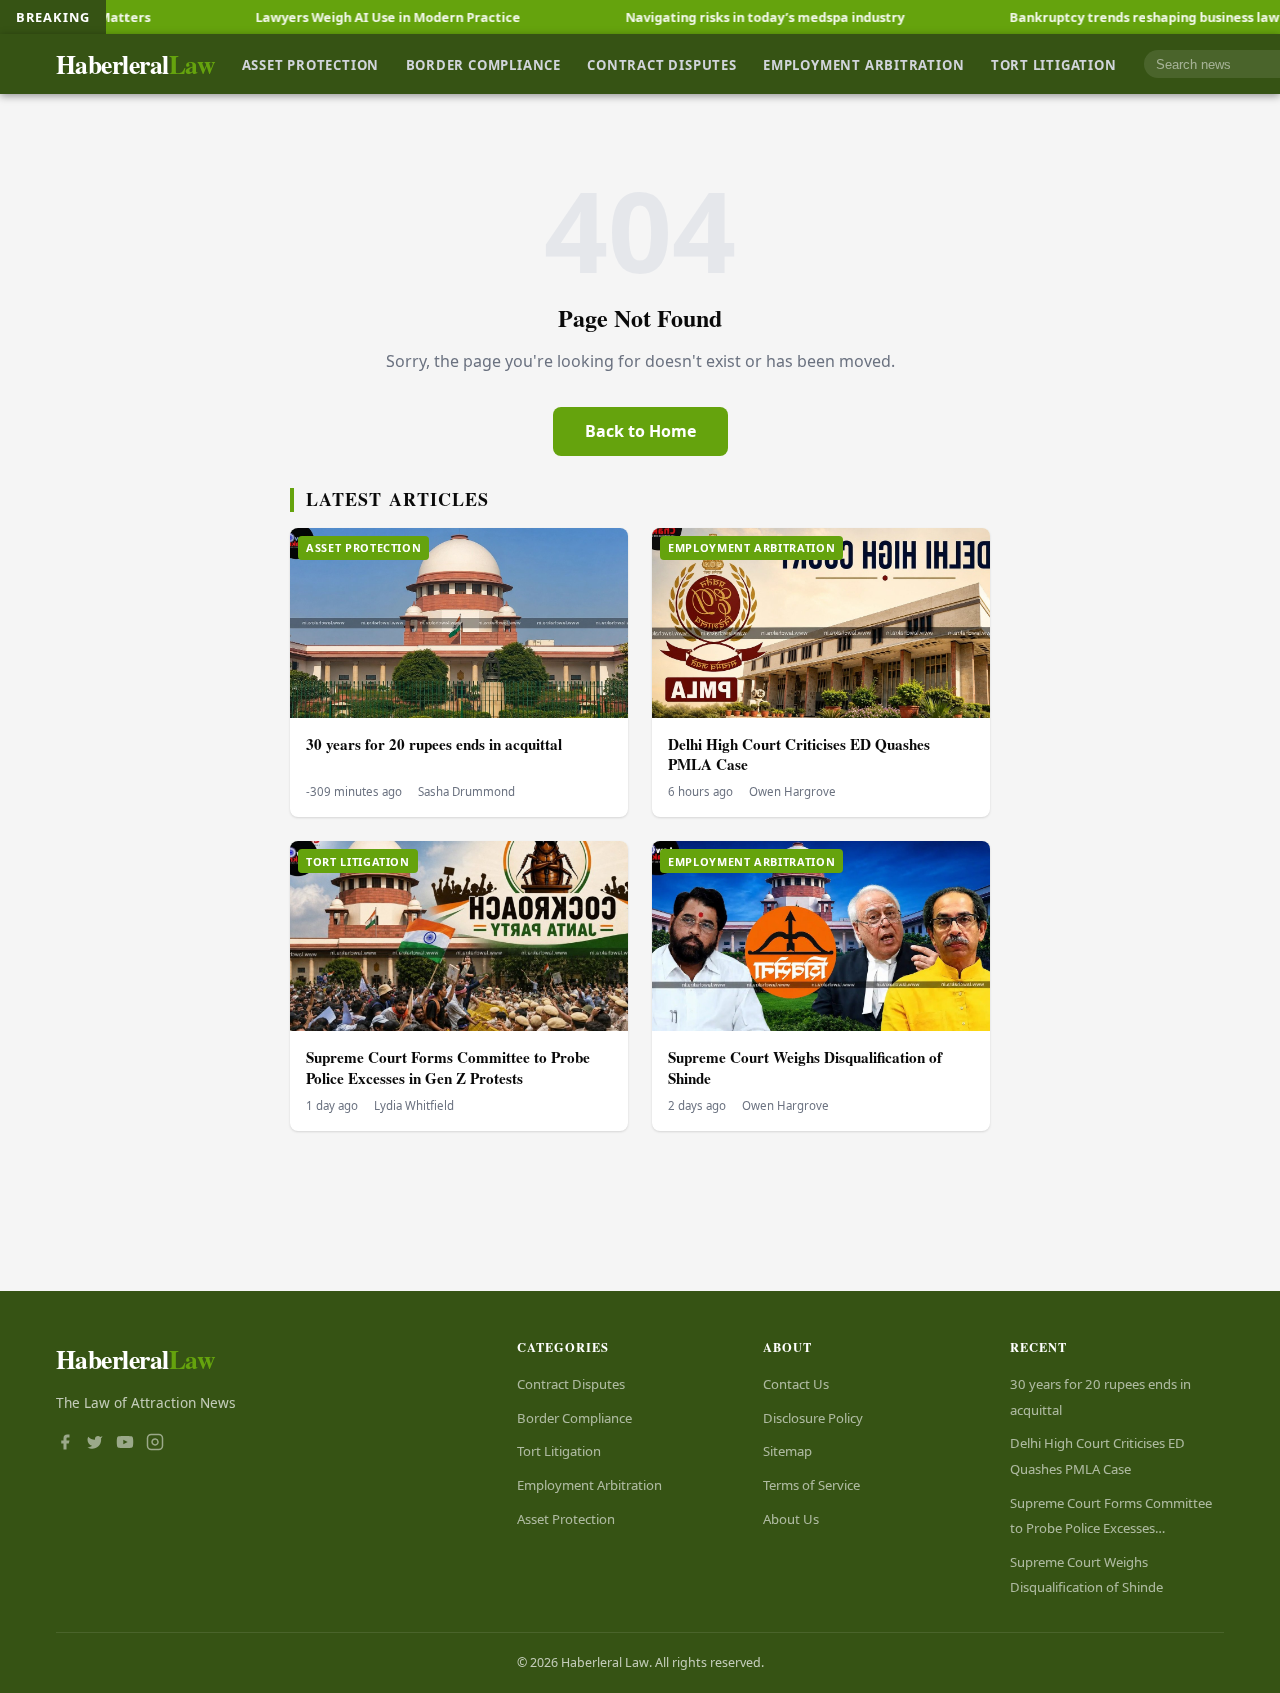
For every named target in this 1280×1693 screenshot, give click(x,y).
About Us (791, 1519)
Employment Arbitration (863, 64)
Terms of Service (811, 1485)
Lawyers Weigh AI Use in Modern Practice (324, 17)
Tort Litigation (1054, 64)
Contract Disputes (661, 64)
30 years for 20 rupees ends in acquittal (434, 744)
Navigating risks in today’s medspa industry (701, 17)
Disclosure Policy (813, 1418)
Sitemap (787, 1451)
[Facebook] (65, 1444)
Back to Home (640, 431)
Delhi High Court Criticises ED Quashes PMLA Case (799, 754)
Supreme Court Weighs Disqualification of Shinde (805, 1067)
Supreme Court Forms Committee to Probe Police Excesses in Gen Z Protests (448, 1067)
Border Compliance (483, 64)
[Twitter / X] (95, 1444)
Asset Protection (311, 64)
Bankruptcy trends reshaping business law (1081, 17)
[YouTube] (125, 1444)
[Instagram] (155, 1444)
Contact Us (796, 1384)
